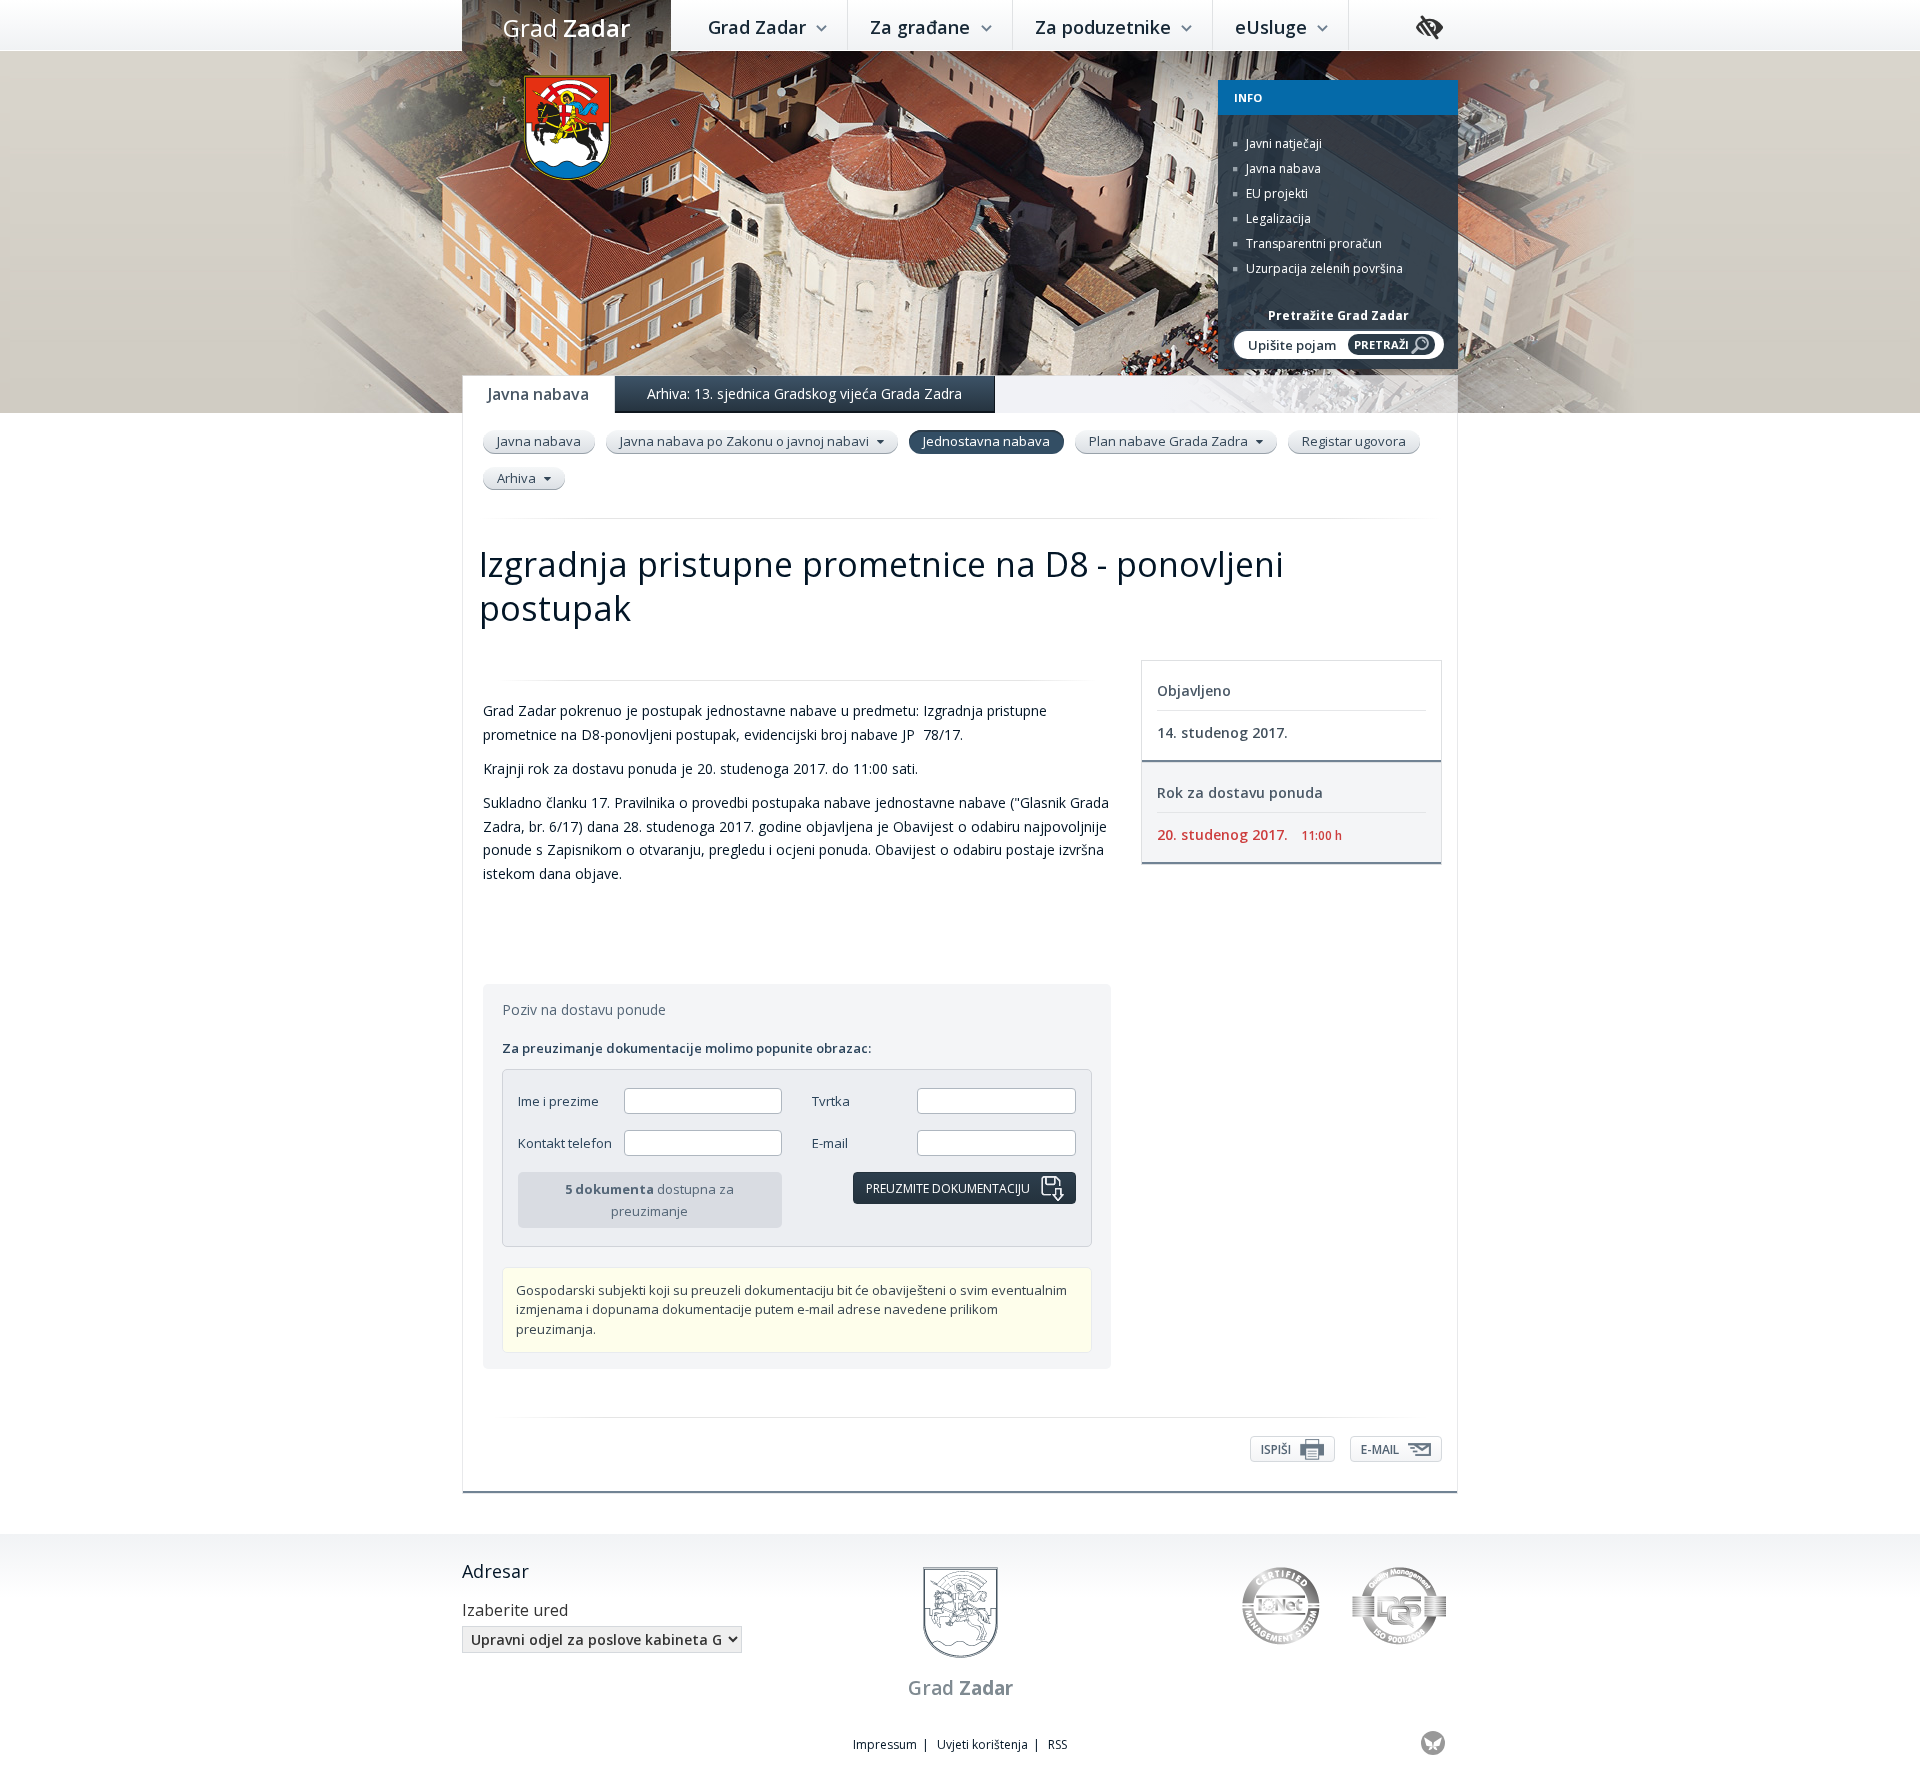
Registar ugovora (1354, 441)
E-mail (830, 1143)
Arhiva (518, 478)
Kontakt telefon (565, 1143)
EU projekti (1275, 193)
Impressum (885, 1744)
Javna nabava (1282, 168)
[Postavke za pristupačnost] (1429, 28)
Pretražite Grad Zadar (1338, 315)
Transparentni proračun (1312, 243)
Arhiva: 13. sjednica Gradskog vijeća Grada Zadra (804, 393)
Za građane (922, 27)
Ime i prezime (558, 1101)
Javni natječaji (1282, 143)
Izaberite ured (515, 1610)
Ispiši (1277, 1449)
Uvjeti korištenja (982, 1744)
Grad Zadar (759, 27)
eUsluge (1273, 27)
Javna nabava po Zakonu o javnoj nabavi (746, 441)
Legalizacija (1277, 218)
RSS (1057, 1744)
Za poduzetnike (1105, 27)
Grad (566, 27)
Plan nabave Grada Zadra (1170, 441)
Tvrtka (831, 1101)
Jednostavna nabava (986, 441)
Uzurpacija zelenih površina (1323, 268)
